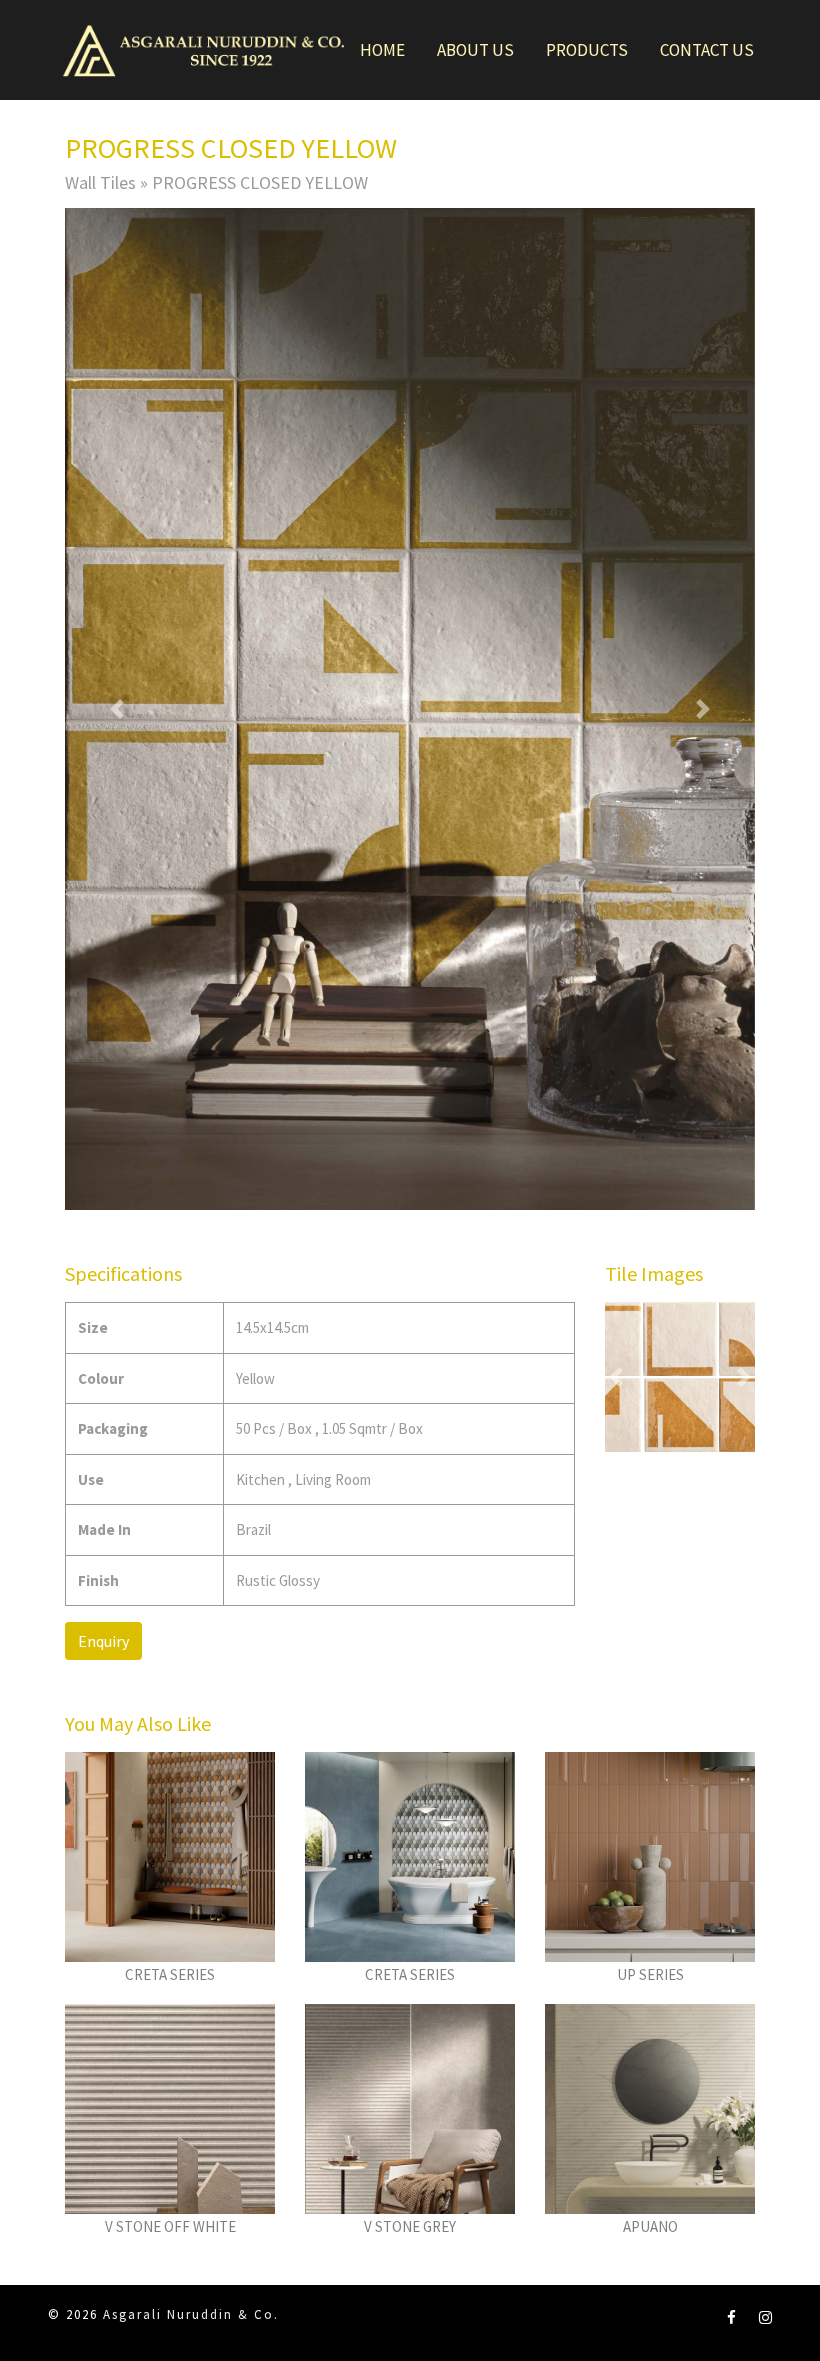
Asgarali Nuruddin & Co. (191, 2314)
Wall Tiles (100, 182)
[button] (117, 709)
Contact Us (707, 50)
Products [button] (587, 50)
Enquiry (103, 1641)
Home (382, 50)
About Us (475, 50)
